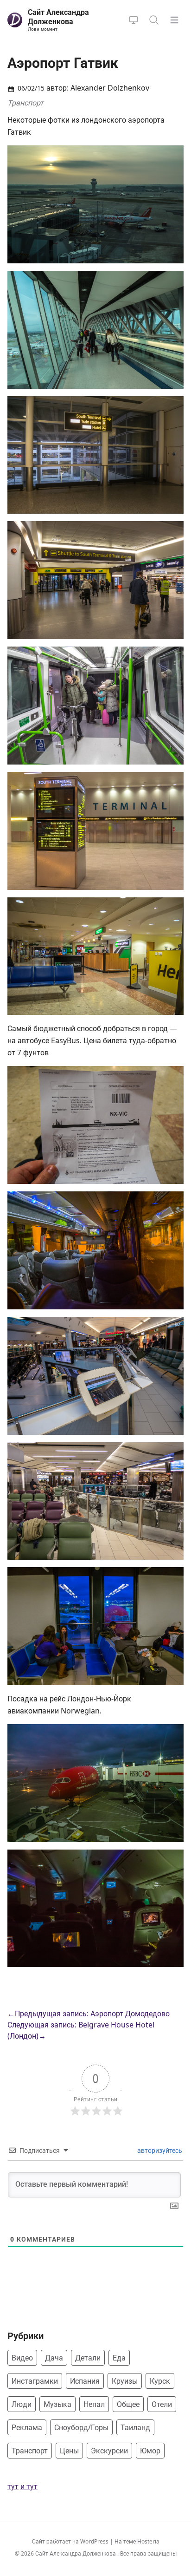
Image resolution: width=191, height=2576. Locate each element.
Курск (160, 2381)
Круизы (125, 2381)
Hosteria (148, 2541)
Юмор (150, 2451)
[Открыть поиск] (154, 20)
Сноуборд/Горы (81, 2427)
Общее (128, 2404)
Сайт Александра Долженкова (76, 2553)
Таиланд (135, 2427)
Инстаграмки (35, 2381)
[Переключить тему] (134, 20)
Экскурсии (109, 2451)
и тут (29, 2486)
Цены (69, 2451)
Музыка (57, 2404)
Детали (88, 2358)
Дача (54, 2358)
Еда (119, 2358)
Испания (85, 2381)
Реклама (27, 2427)
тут (13, 2486)
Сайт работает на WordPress (71, 2541)
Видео (22, 2358)
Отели (162, 2404)
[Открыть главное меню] (174, 20)
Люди (22, 2404)
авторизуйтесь (159, 2150)
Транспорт (25, 103)
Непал (94, 2404)
